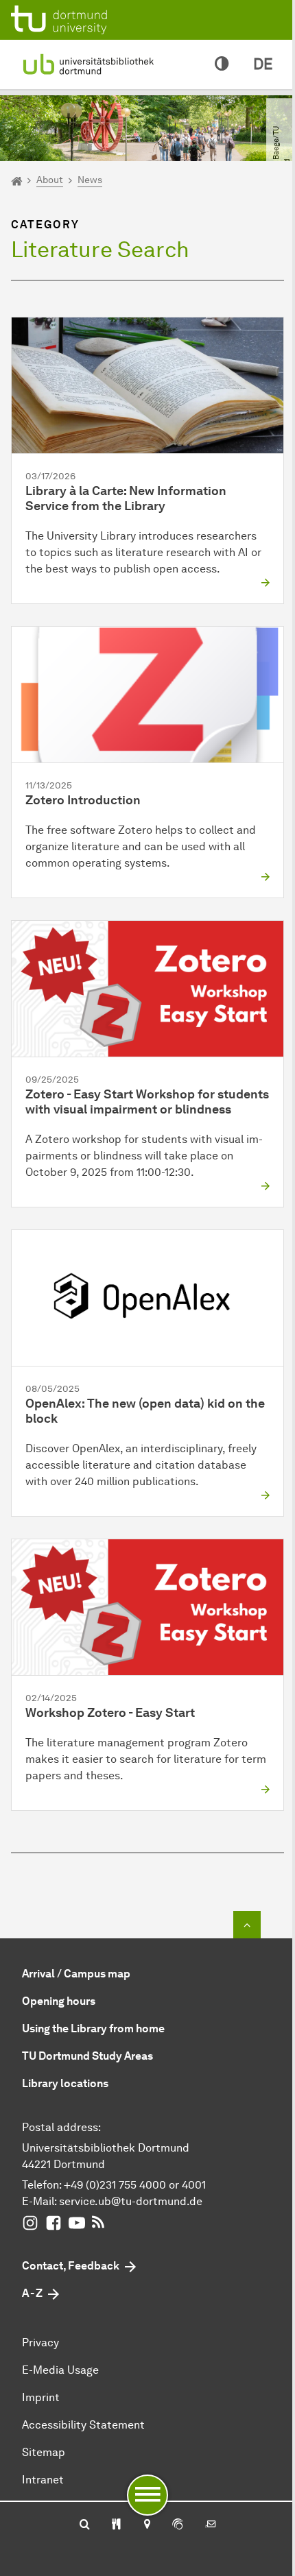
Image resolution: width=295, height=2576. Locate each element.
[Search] (85, 2525)
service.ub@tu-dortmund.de (131, 2201)
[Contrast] (222, 64)
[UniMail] (211, 2525)
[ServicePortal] (178, 2525)
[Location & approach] (146, 2525)
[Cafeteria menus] (116, 2525)
